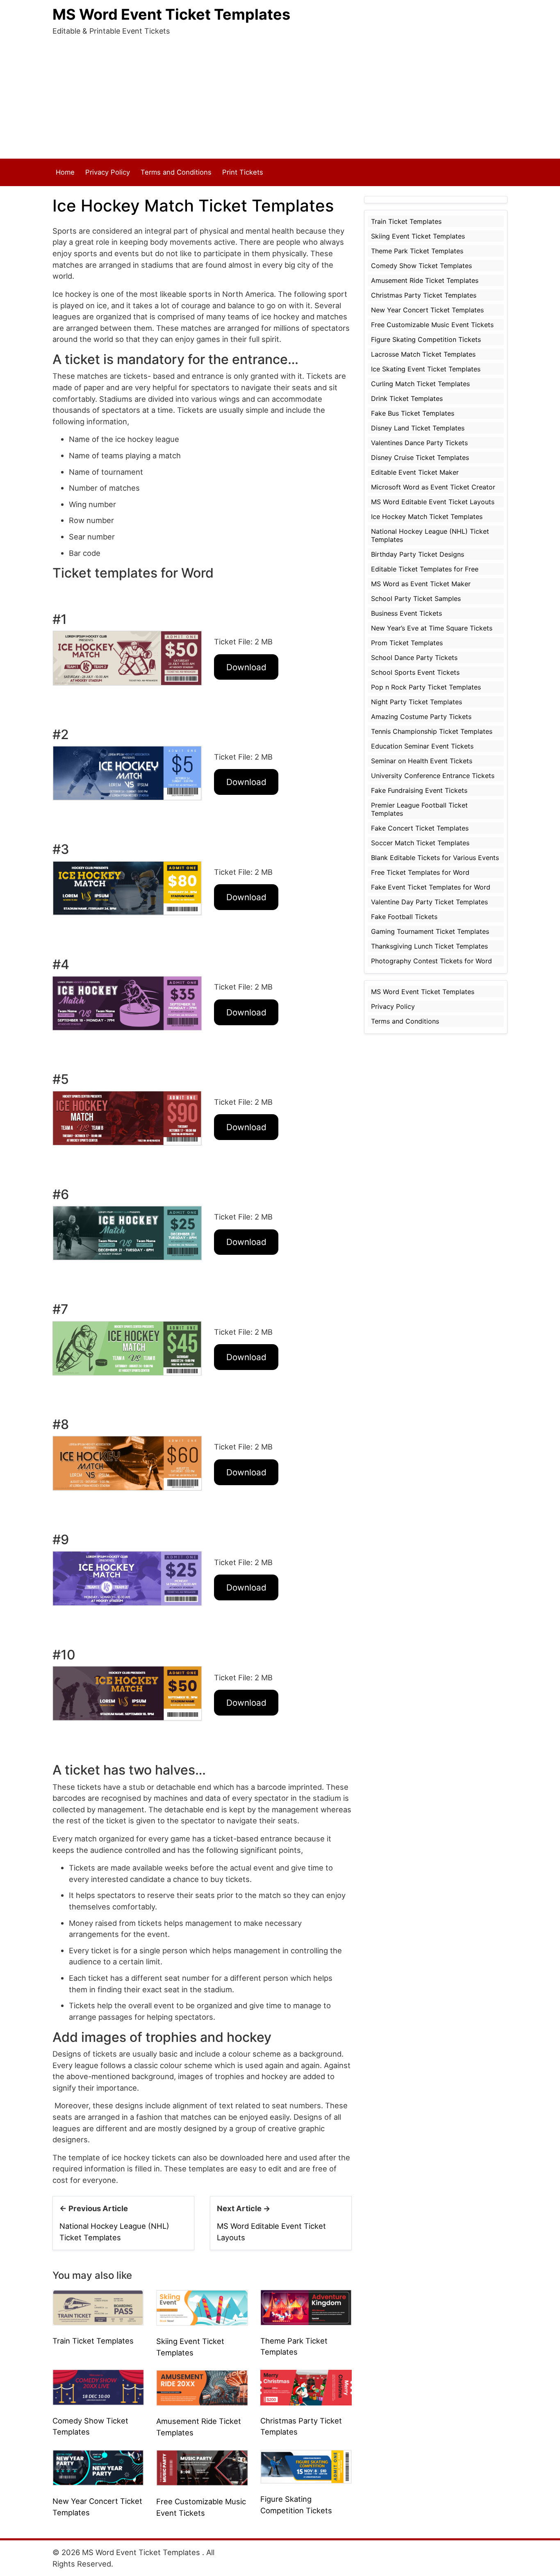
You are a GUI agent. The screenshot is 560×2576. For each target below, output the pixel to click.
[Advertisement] (280, 97)
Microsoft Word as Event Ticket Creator (433, 487)
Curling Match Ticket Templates (420, 384)
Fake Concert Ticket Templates (420, 828)
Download (246, 667)
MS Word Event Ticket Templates (171, 14)
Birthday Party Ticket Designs (418, 554)
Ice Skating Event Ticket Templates (426, 369)
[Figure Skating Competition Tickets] (306, 2466)
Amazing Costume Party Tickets (421, 717)
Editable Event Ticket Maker (415, 472)
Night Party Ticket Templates (417, 702)
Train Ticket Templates (93, 2341)
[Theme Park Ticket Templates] (306, 2307)
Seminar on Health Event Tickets (422, 761)
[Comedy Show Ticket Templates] (98, 2387)
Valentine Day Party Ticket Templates (429, 902)
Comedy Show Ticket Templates (421, 266)
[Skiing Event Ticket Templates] (202, 2307)
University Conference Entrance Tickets (433, 776)
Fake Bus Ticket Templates (413, 413)
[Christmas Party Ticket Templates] (306, 2387)
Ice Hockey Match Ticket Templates (427, 517)
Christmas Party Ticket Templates (424, 295)
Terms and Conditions (176, 172)
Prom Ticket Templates (407, 643)
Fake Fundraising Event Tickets (419, 790)
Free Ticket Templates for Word (420, 872)
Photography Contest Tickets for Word (431, 961)
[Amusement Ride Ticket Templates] (202, 2387)
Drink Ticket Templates (407, 398)
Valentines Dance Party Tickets (419, 443)
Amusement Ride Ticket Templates (425, 280)
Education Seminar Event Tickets (422, 746)
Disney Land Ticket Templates (418, 428)
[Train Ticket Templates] (98, 2307)
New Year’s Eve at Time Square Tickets (432, 628)
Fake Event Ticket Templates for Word (431, 887)
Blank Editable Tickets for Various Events (435, 858)
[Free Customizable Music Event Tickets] (202, 2467)
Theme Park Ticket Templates (417, 251)
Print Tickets (243, 172)
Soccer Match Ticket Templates (420, 843)
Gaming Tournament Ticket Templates (430, 931)
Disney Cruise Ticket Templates (420, 457)
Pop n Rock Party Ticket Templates (426, 687)
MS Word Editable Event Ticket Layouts (433, 502)
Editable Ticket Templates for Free (425, 569)
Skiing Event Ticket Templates (418, 236)
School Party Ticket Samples (416, 598)
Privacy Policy (108, 172)
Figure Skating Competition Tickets (426, 339)
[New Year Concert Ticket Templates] (98, 2467)
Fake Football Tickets (404, 917)
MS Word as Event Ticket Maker (421, 584)
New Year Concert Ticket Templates (427, 310)
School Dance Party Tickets (414, 658)
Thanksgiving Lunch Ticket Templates (429, 946)
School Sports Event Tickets (415, 672)
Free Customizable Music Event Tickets (432, 325)
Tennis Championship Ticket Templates (432, 731)
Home (65, 172)
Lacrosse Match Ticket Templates (423, 354)
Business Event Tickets (406, 613)
